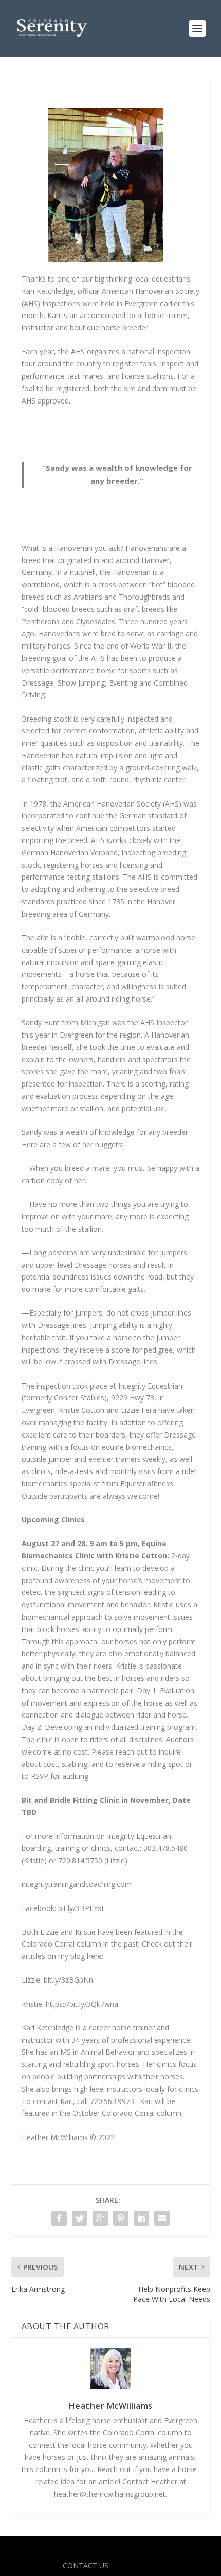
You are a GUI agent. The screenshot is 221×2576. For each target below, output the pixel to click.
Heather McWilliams (111, 2406)
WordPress (185, 2550)
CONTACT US (86, 2565)
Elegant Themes (88, 2550)
